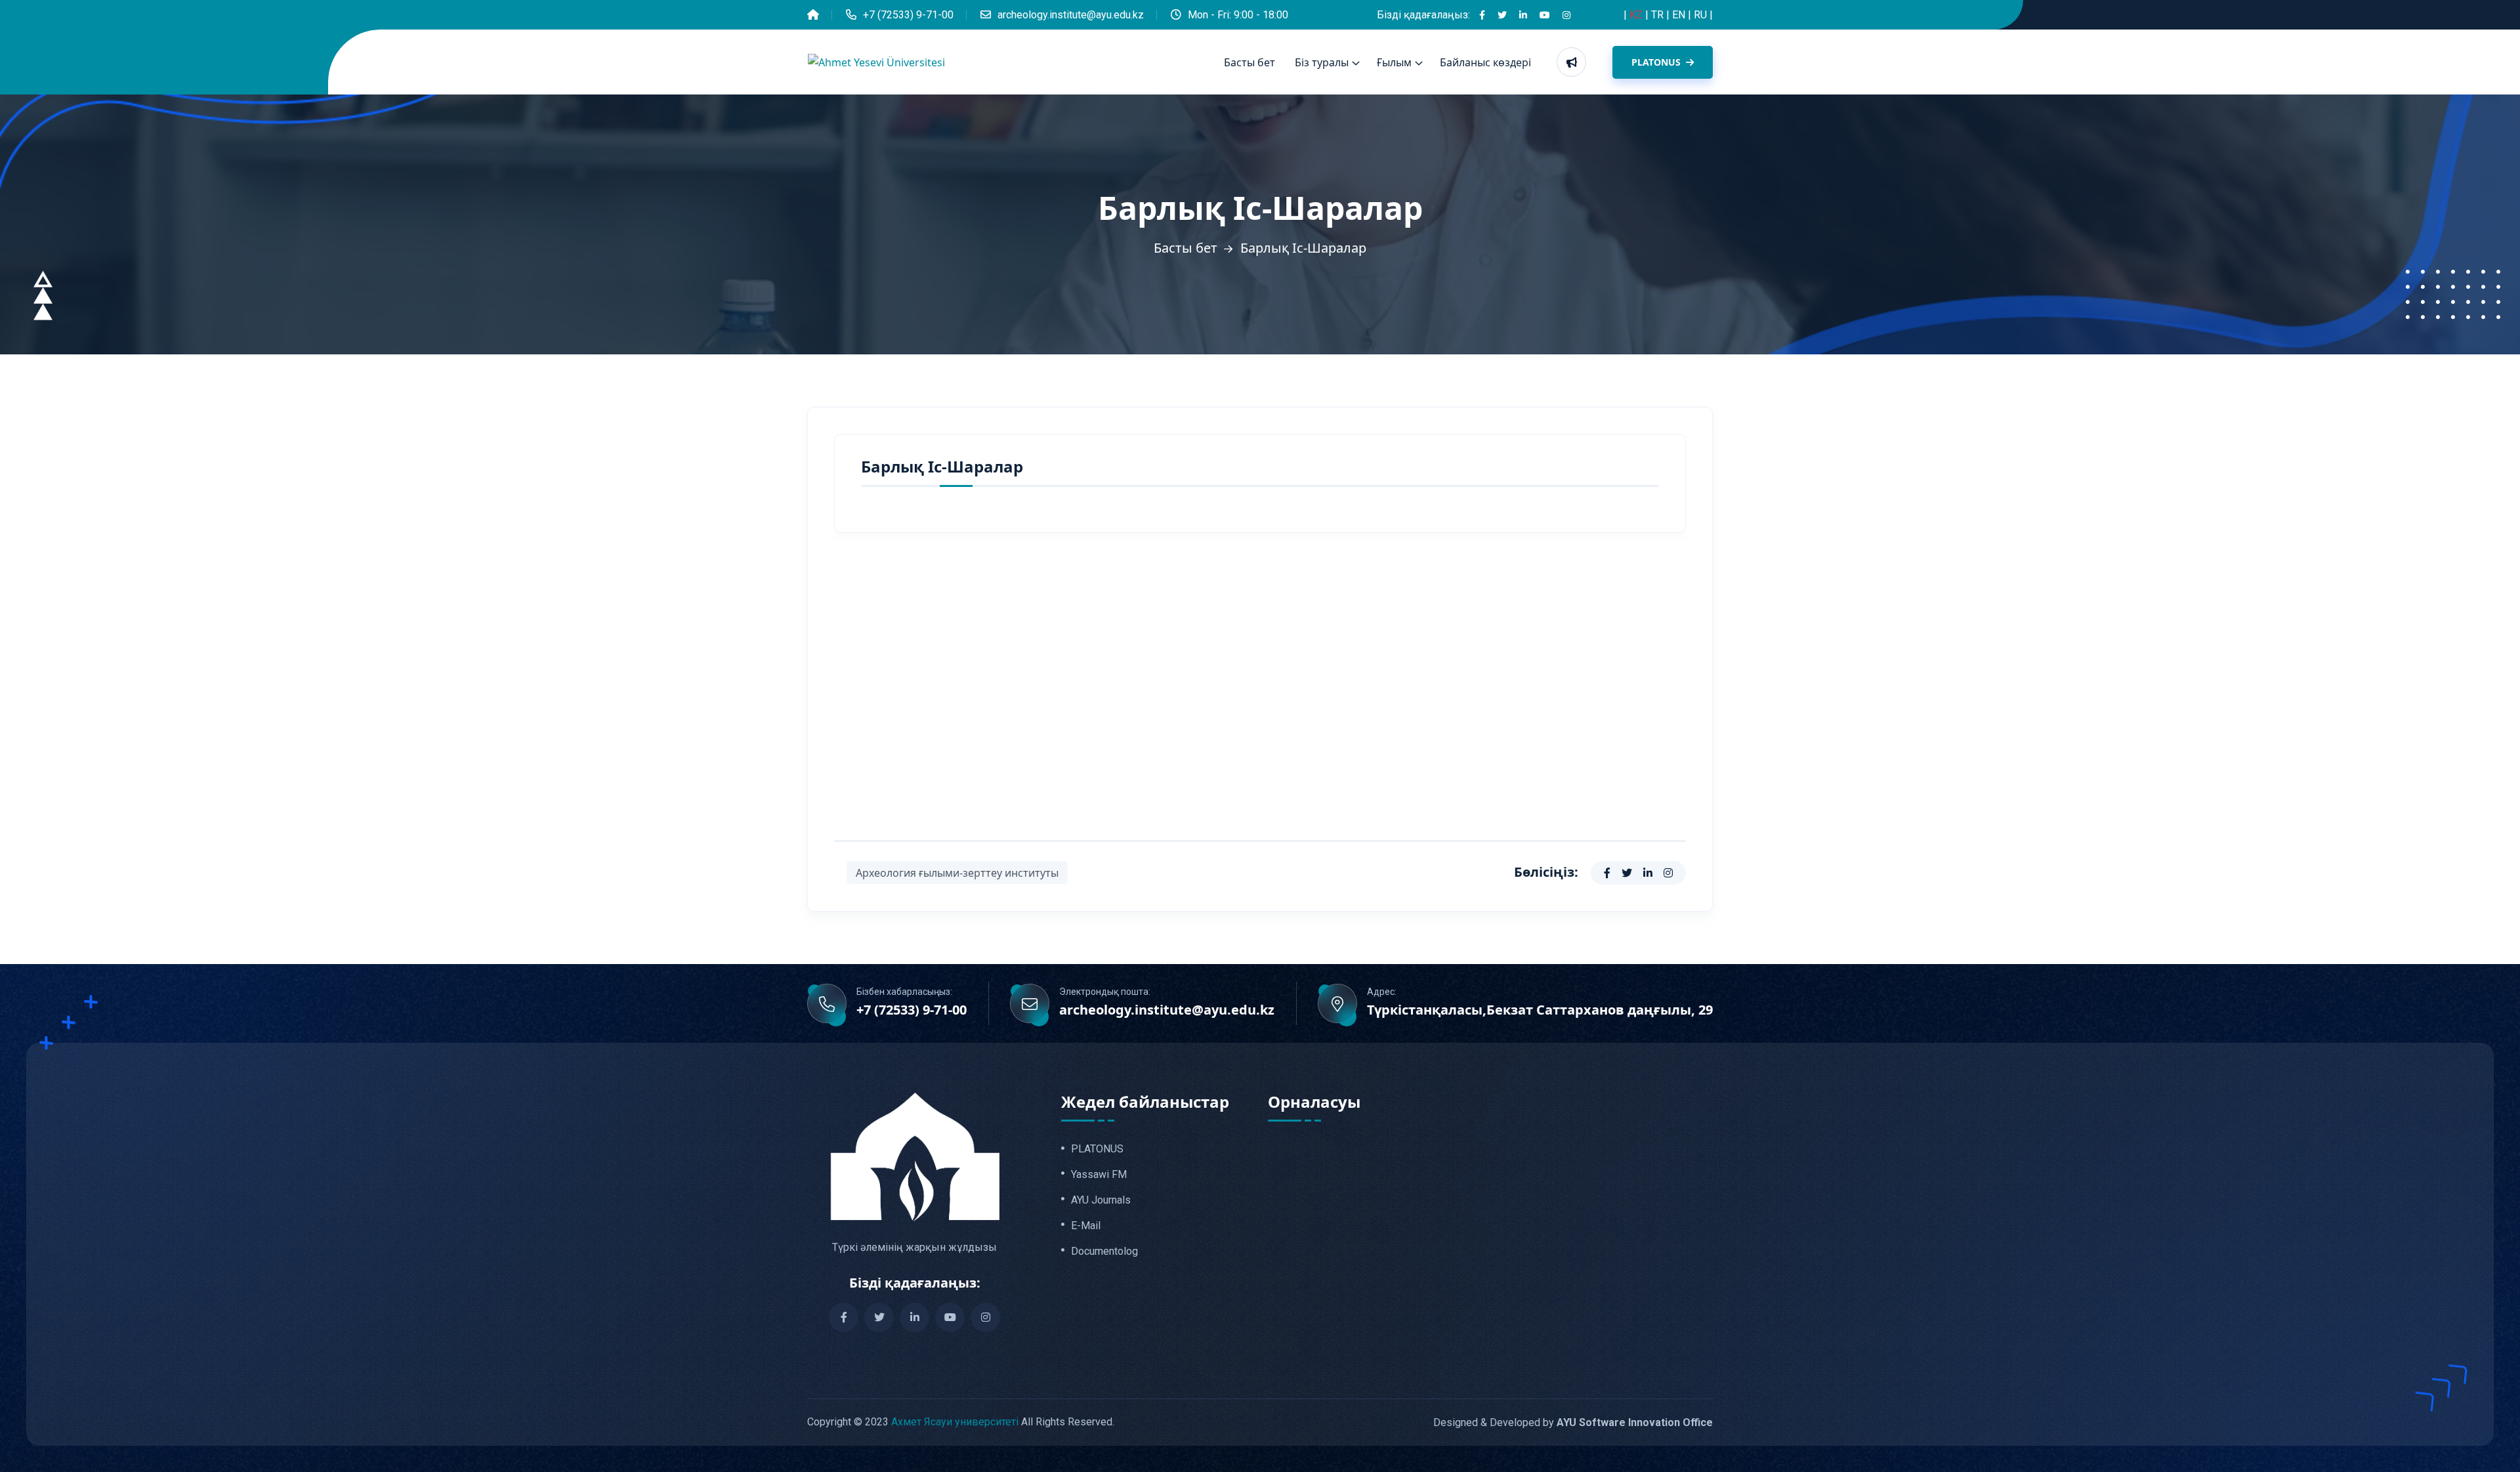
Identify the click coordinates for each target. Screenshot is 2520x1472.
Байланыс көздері (1485, 62)
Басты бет (1249, 62)
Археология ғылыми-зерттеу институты (957, 873)
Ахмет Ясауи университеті (955, 1422)
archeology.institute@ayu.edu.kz (1071, 15)
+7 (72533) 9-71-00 (908, 15)
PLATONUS (1657, 62)
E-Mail (1086, 1226)
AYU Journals (1101, 1200)
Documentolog (1104, 1251)
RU (1702, 15)
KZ (1637, 15)
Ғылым (1394, 62)
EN (1680, 15)
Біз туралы (1322, 62)
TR (1659, 15)
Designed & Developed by (1573, 1422)
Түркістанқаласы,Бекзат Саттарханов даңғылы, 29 (1540, 1010)
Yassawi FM (1099, 1175)
